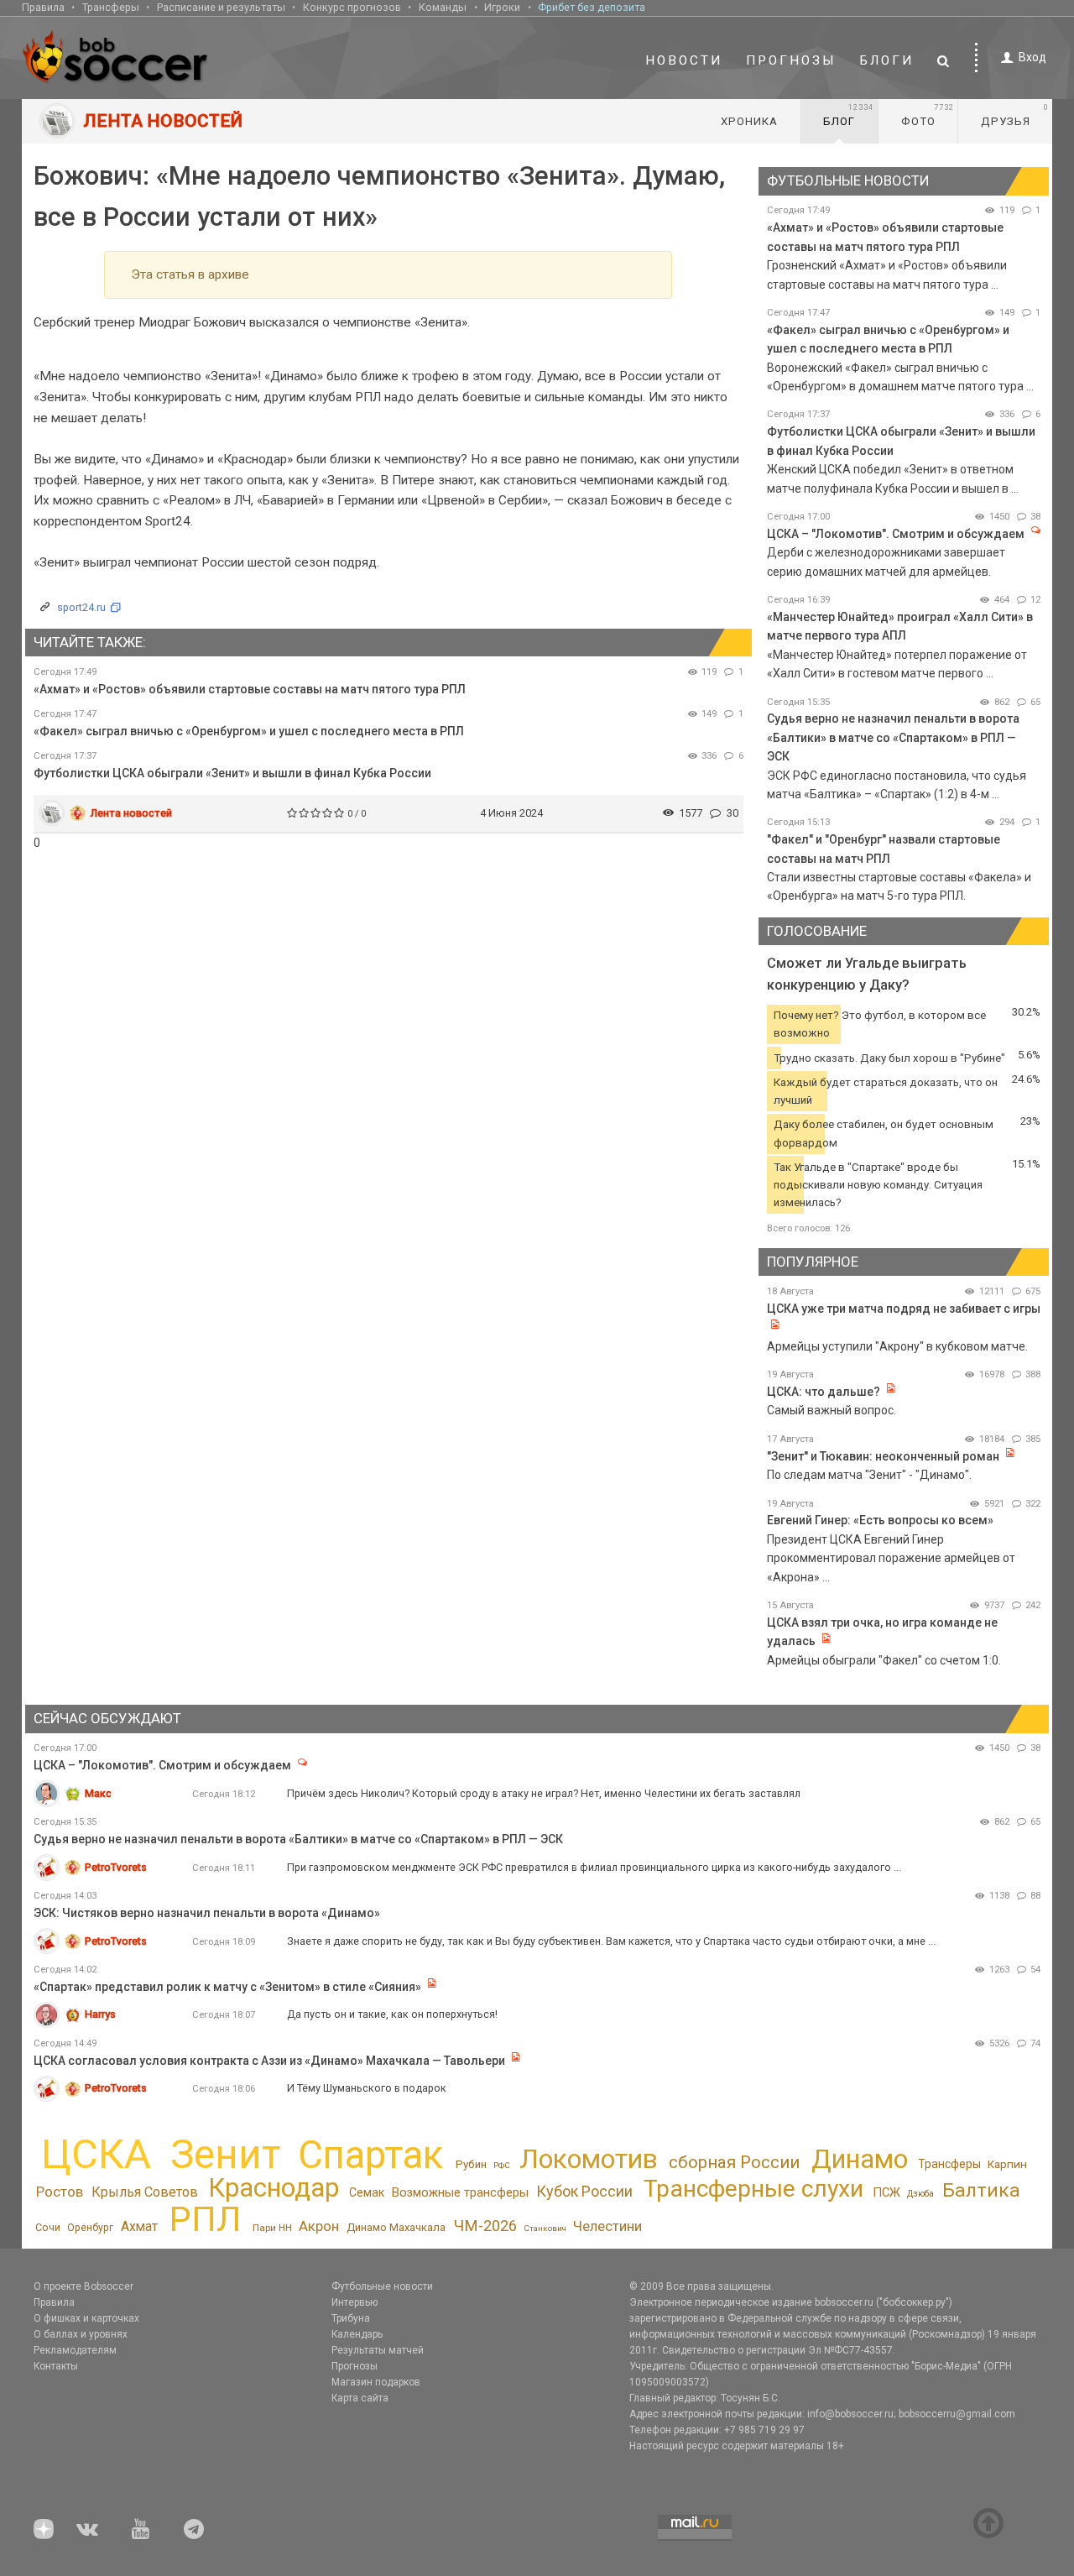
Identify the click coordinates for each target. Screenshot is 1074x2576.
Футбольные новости (382, 2286)
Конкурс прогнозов (352, 7)
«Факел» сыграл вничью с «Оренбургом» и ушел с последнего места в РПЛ (249, 731)
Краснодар (274, 2188)
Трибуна (351, 2318)
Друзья (1015, 115)
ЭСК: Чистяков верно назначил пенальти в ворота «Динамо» (207, 1913)
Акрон (319, 2226)
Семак (367, 2192)
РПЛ (205, 2219)
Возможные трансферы (460, 2192)
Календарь (357, 2334)
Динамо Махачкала (396, 2227)
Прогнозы (791, 60)
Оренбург (90, 2228)
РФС (502, 2165)
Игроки (502, 7)
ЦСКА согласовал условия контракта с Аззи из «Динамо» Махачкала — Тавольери (269, 2061)
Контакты (56, 2366)
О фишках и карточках (86, 2318)
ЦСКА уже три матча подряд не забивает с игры (904, 1309)
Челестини (607, 2226)
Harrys (100, 2014)
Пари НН (272, 2228)
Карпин (1007, 2164)
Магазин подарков (376, 2382)
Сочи (48, 2227)
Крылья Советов (145, 2192)
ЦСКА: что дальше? (824, 1392)
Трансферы (111, 7)
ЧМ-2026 (485, 2226)
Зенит (225, 2155)
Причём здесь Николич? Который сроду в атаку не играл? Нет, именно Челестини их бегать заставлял (544, 1793)
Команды (443, 7)
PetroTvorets (116, 1867)
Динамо (860, 2159)
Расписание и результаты (221, 7)
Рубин (471, 2164)
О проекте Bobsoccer (83, 2286)
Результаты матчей (378, 2350)
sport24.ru (81, 607)
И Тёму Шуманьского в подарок (367, 2088)
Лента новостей (131, 813)
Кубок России (584, 2191)
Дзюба (920, 2194)
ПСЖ (886, 2192)
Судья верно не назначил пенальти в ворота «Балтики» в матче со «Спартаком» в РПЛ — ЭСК (893, 737)
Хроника (749, 121)
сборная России (734, 2162)
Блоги (887, 60)
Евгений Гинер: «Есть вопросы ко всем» (880, 1520)
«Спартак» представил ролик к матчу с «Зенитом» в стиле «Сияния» (229, 1987)
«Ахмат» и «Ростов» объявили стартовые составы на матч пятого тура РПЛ (250, 689)
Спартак (370, 2155)
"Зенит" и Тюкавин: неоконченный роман (883, 1456)
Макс (98, 1793)
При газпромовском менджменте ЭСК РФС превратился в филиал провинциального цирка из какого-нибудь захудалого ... (594, 1867)
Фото (928, 115)
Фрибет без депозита (592, 7)
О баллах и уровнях (81, 2334)
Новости (684, 60)
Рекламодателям (75, 2350)
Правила (43, 7)
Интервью (355, 2302)
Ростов (60, 2192)
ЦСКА (96, 2154)
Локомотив (589, 2159)
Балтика (981, 2190)
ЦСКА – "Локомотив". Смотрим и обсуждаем (896, 534)
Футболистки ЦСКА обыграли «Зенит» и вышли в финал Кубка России (232, 773)
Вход (1032, 57)
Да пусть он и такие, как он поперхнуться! (392, 2014)
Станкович (545, 2228)
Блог (848, 115)
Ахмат (139, 2226)
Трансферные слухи (753, 2189)
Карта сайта (360, 2398)
